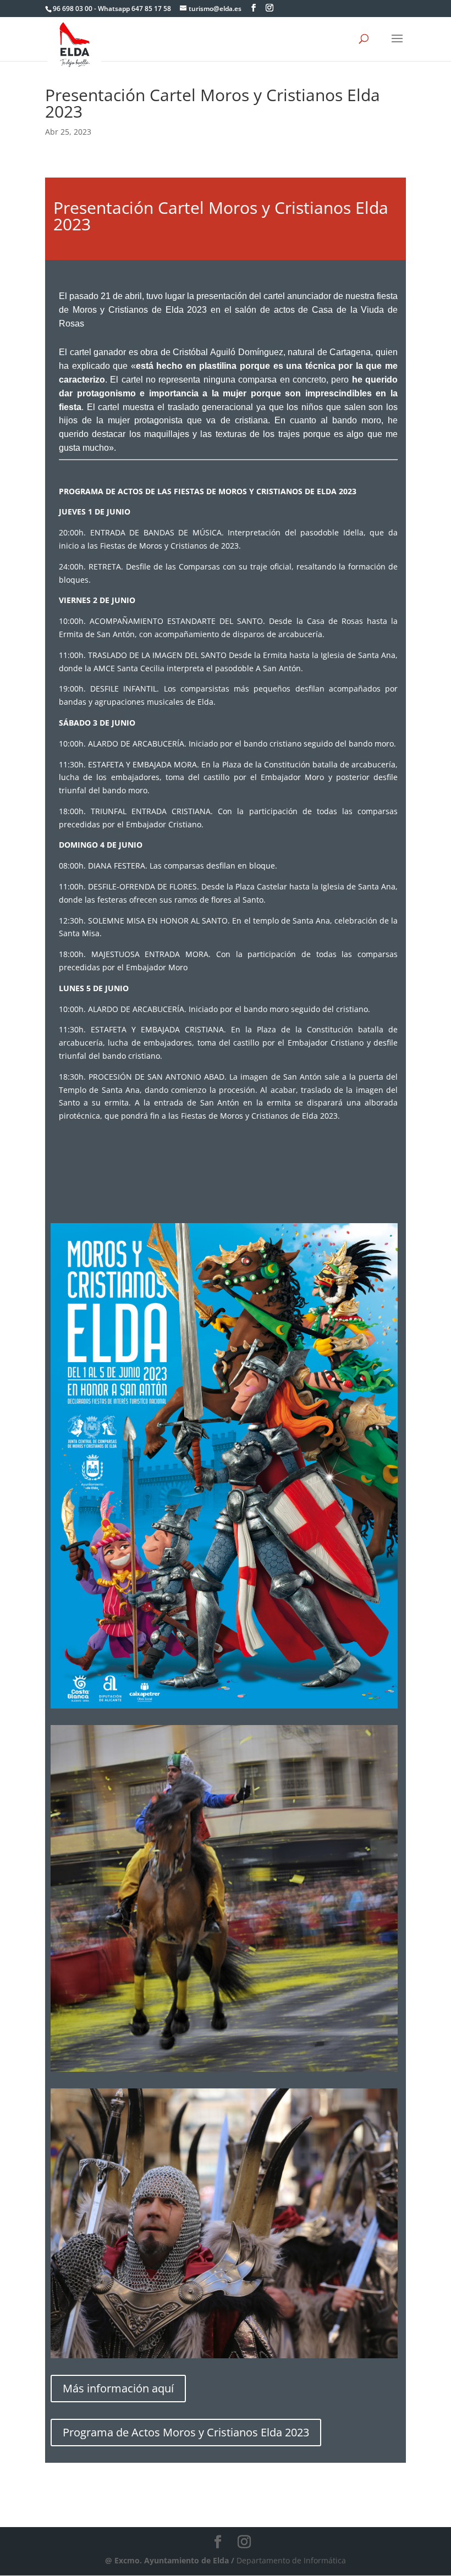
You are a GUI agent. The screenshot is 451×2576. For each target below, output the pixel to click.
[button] (397, 46)
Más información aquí (118, 2388)
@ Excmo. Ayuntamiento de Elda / (171, 2560)
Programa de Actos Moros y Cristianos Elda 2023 (186, 2432)
